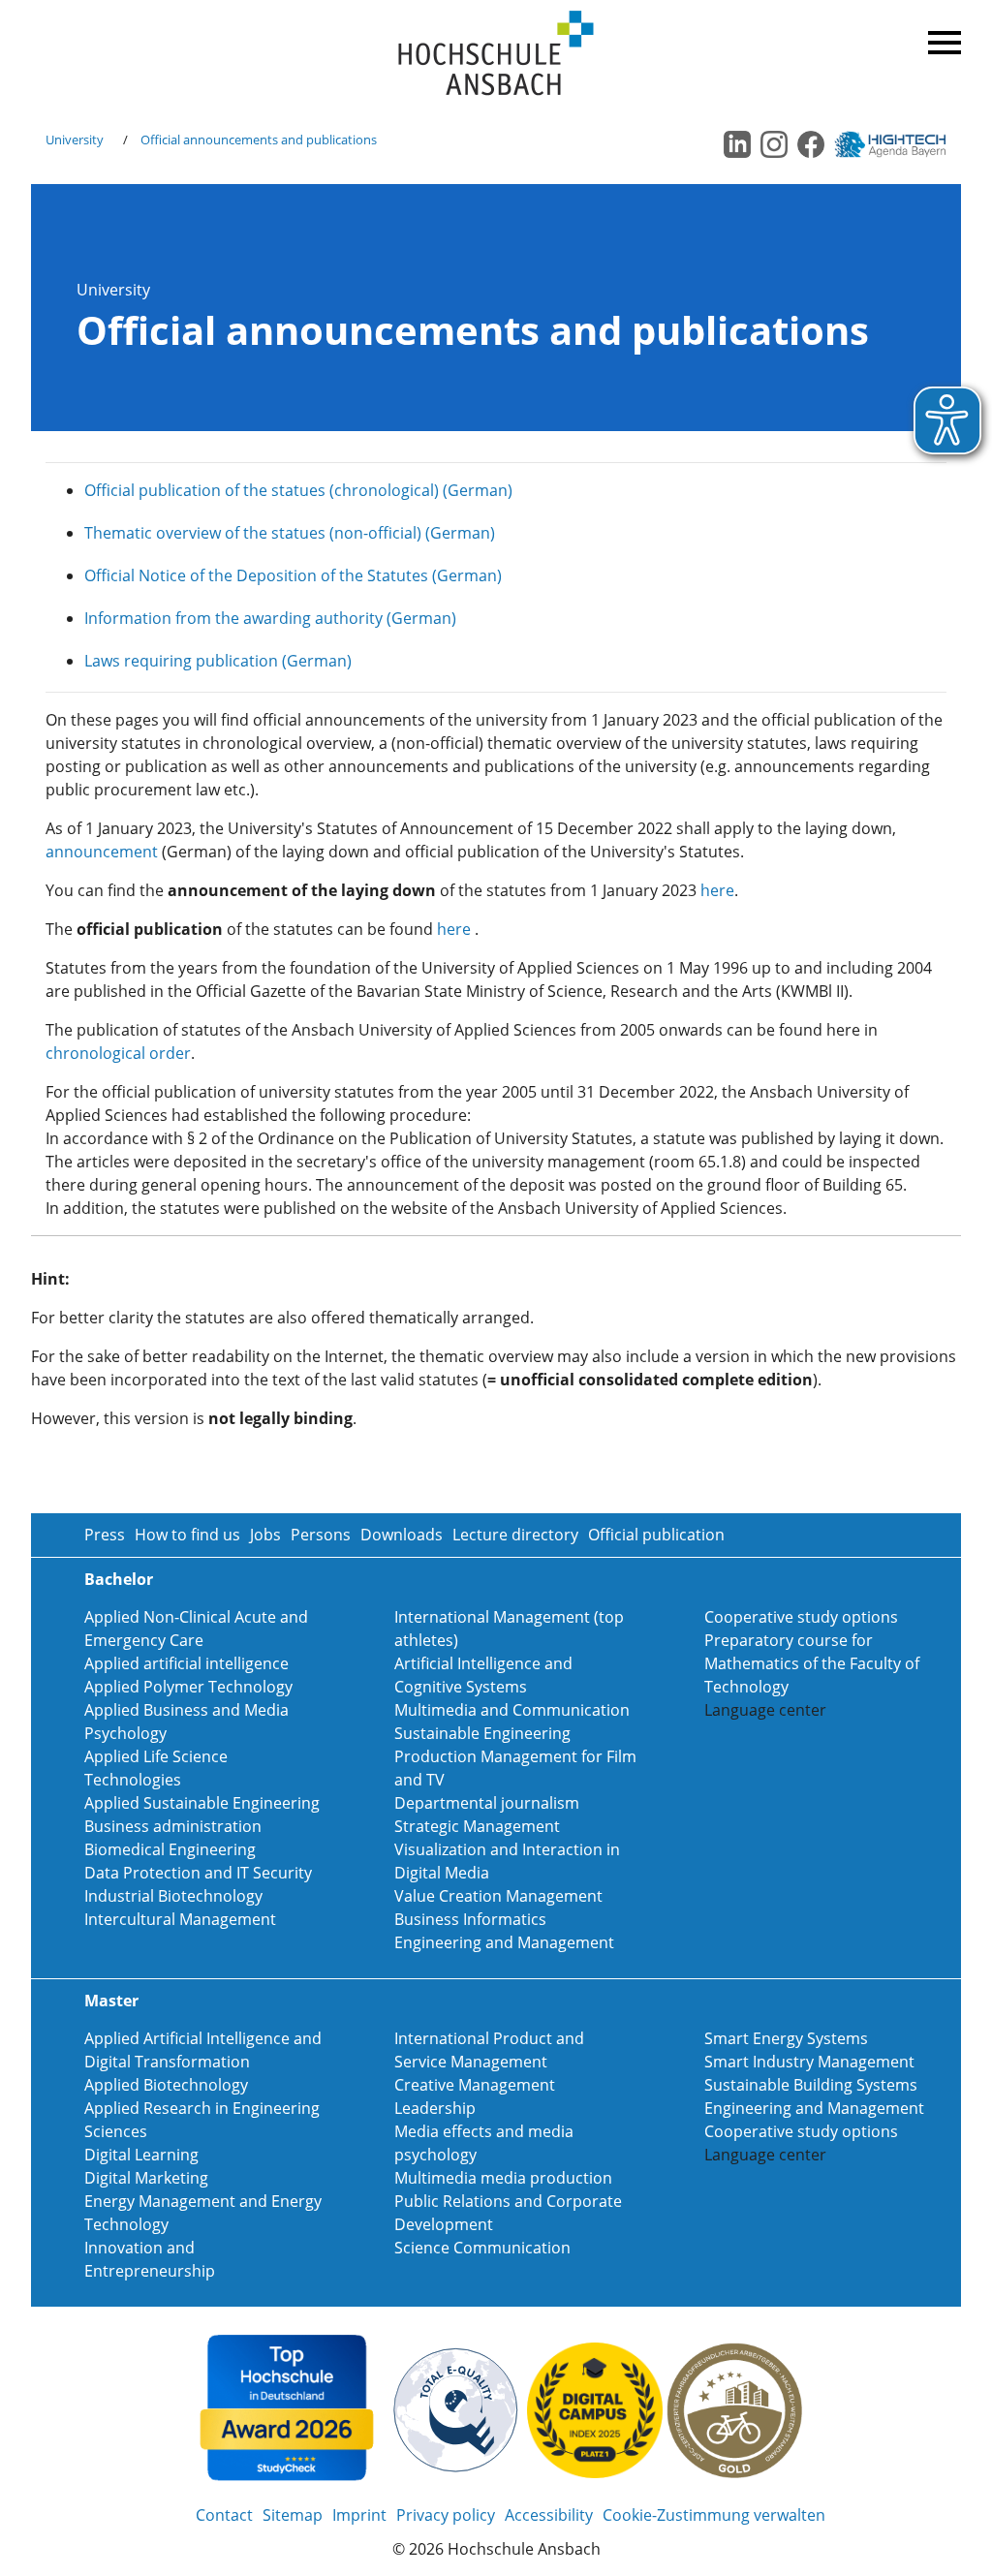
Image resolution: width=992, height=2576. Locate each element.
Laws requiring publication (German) (218, 661)
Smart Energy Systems (786, 2038)
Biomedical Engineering (170, 1849)
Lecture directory (515, 1535)
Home (496, 54)
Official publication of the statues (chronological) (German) (298, 490)
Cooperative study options (801, 1617)
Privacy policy (446, 2515)
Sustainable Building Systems (811, 2085)
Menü (942, 39)
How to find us (187, 1535)
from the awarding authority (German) (314, 618)
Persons (321, 1535)
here (717, 890)
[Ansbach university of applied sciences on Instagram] (774, 144)
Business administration (173, 1826)
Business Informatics (470, 1919)
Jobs (265, 1535)
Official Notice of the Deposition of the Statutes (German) (293, 575)
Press (105, 1535)
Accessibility (549, 2515)
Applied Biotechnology (166, 2085)
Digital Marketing (146, 2178)
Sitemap (293, 2515)
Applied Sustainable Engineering (202, 1803)
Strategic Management (477, 1826)
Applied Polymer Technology (188, 1687)
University (75, 140)
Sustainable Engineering (482, 1733)
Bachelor (119, 1579)
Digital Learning (141, 2155)
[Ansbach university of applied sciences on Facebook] (811, 144)
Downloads (402, 1535)
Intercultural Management (180, 1919)
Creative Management (475, 2085)
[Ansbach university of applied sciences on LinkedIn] (737, 144)
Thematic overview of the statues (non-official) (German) (290, 533)
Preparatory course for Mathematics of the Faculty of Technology (812, 1663)
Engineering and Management (504, 1942)
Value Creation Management (498, 1896)
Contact (224, 2515)
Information (128, 618)
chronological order (118, 1053)
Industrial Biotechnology (173, 1896)
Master (111, 2001)
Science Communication (482, 2248)
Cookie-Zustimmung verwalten (714, 2515)
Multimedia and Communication (512, 1710)
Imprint (359, 2515)
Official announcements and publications (259, 140)
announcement (102, 852)
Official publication (656, 1535)
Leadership (435, 2108)
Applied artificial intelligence (186, 1663)
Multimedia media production (503, 2178)
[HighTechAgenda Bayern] (897, 144)
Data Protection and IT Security (198, 1873)
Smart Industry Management (809, 2062)
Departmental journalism (487, 1803)
